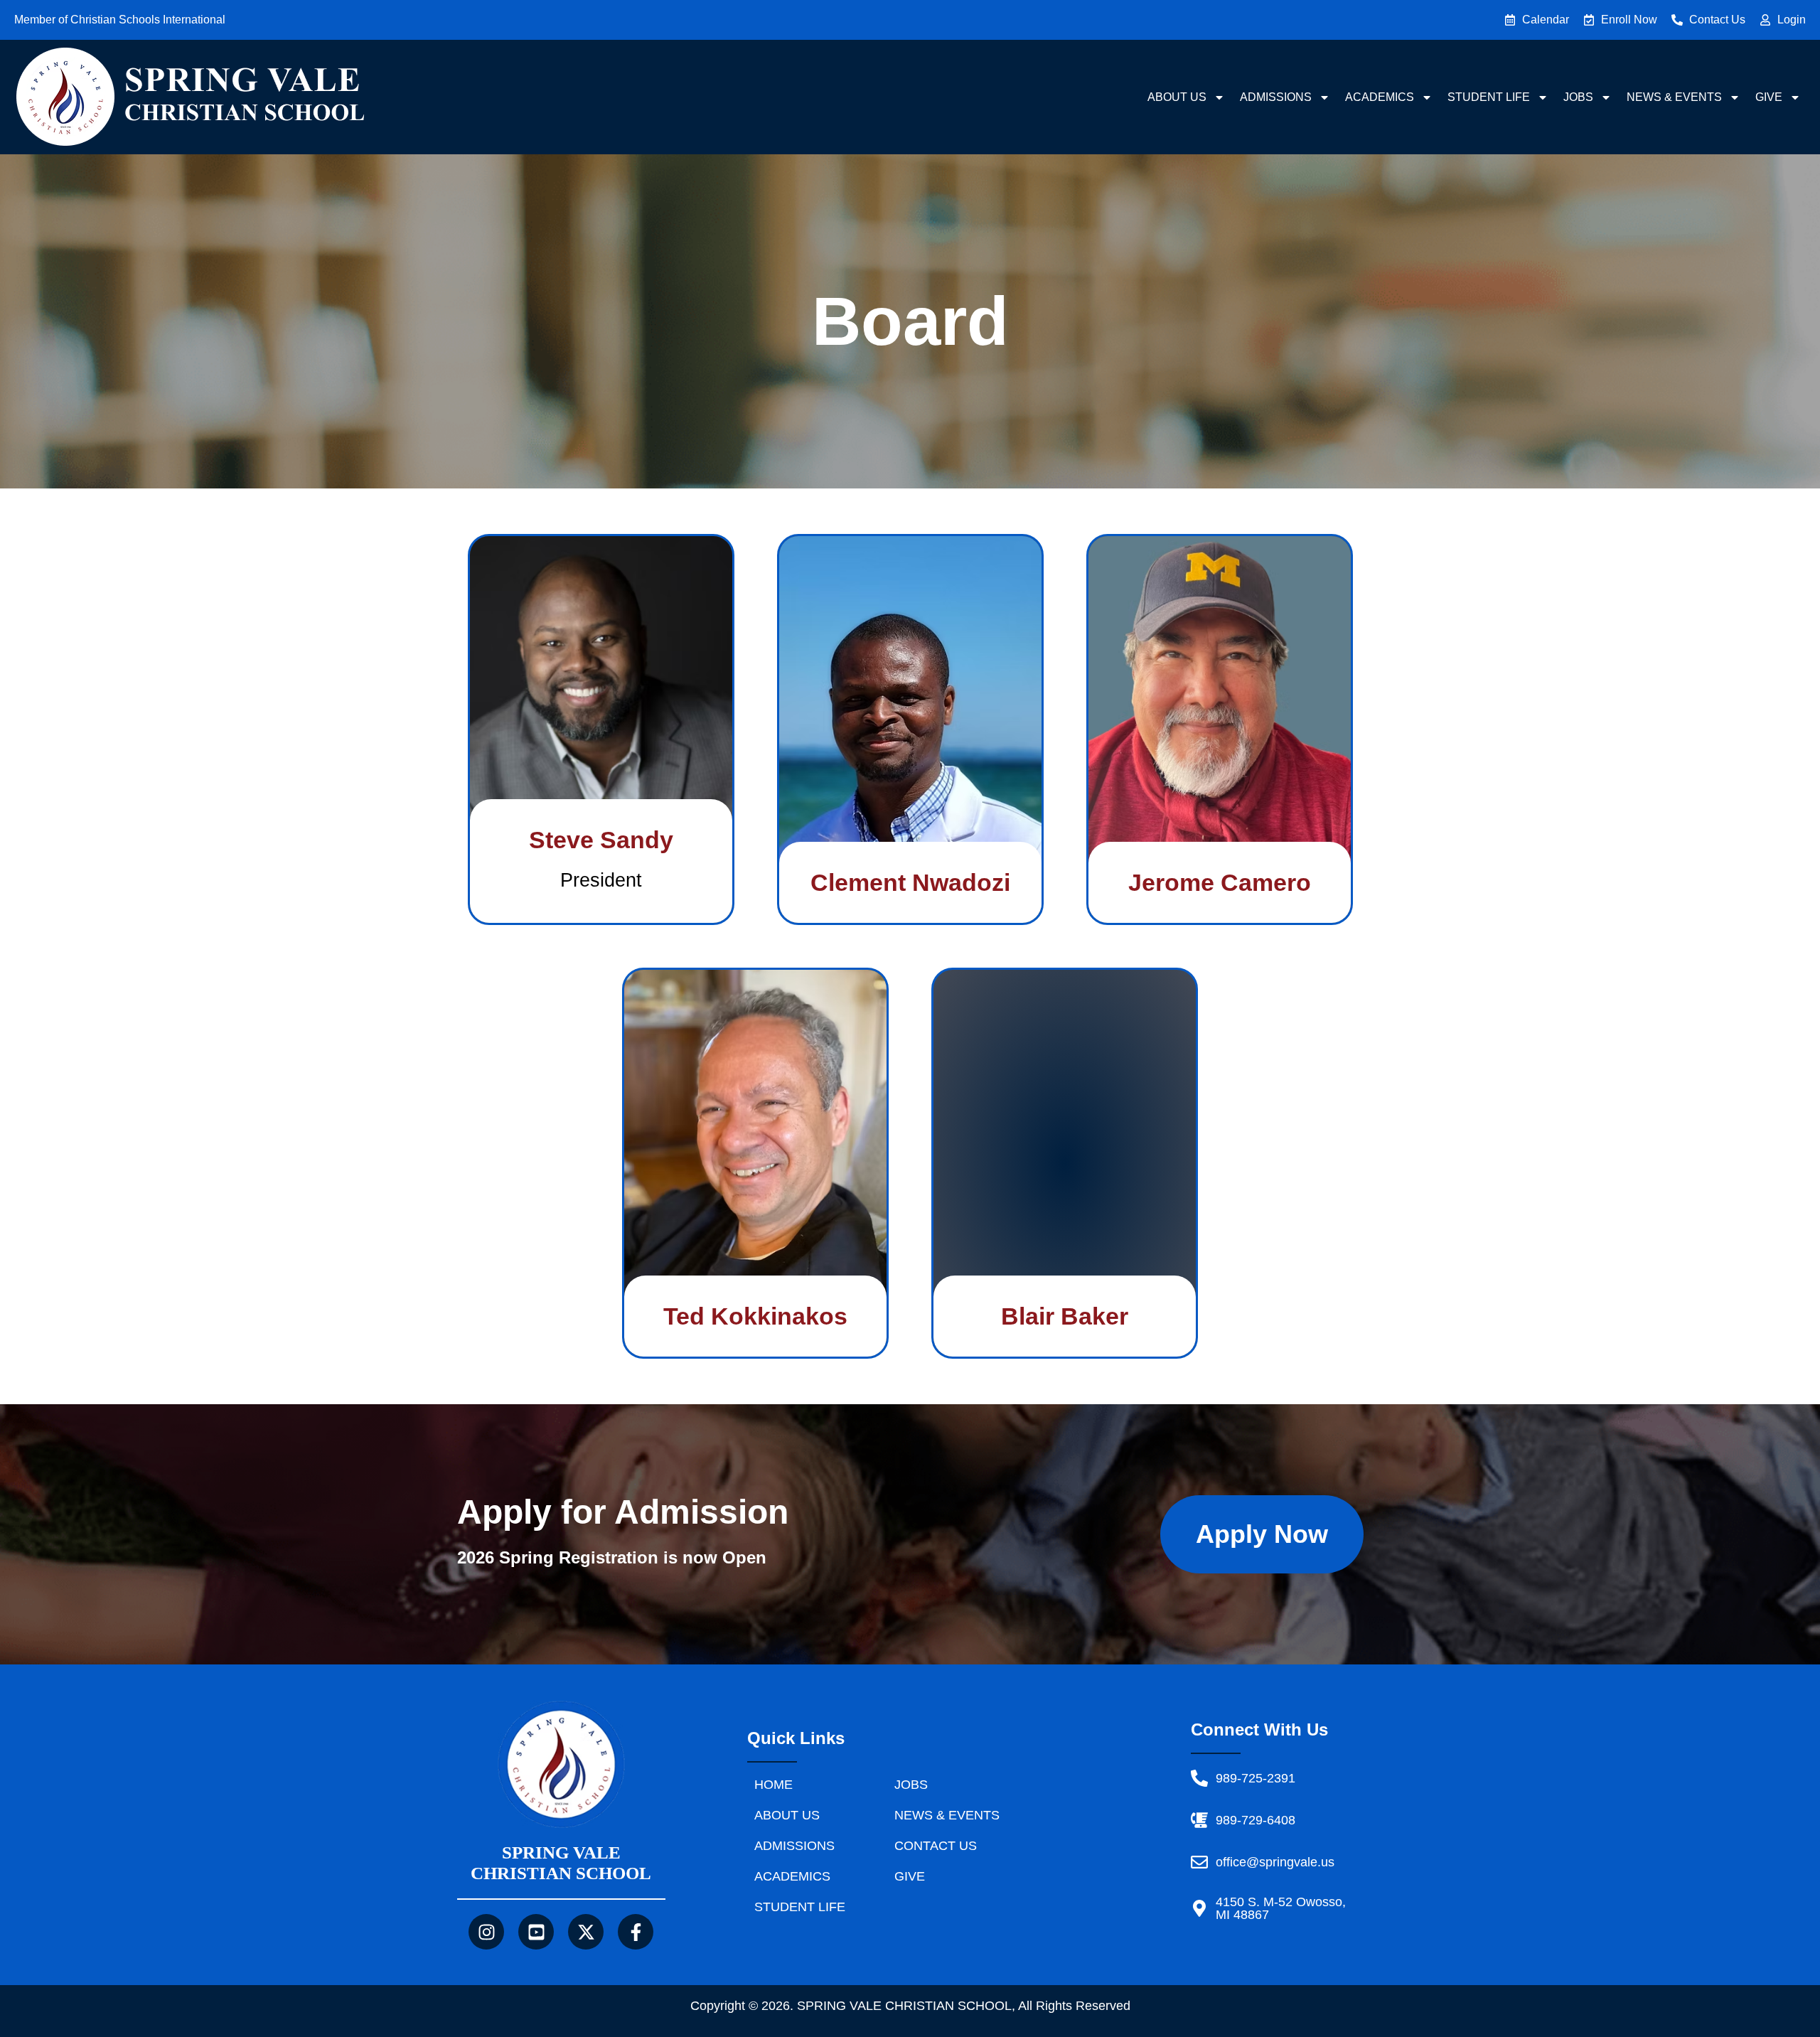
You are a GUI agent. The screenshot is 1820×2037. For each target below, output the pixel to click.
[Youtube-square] (536, 1932)
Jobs (1578, 97)
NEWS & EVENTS (1674, 97)
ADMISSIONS (1276, 97)
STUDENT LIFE (1489, 97)
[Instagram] (486, 1932)
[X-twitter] (586, 1932)
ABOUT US (1177, 97)
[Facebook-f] (636, 1932)
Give (1769, 97)
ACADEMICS (1380, 97)
